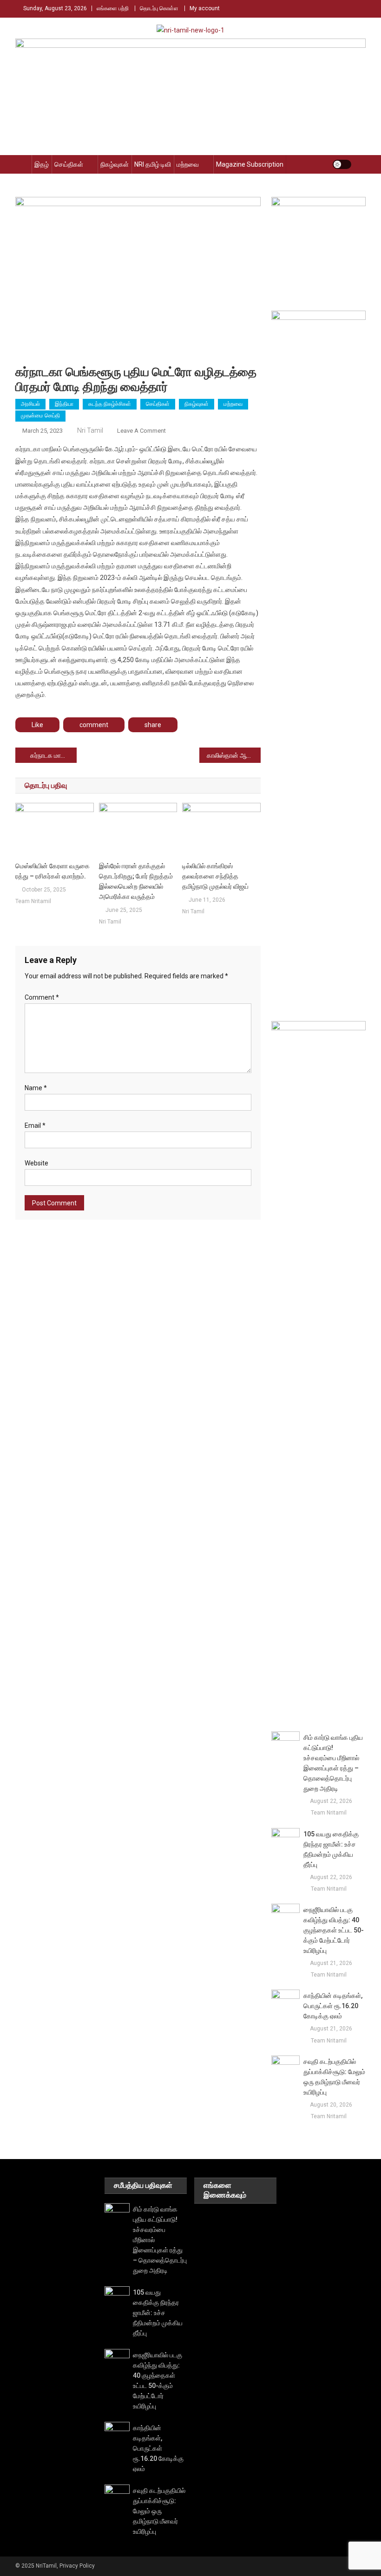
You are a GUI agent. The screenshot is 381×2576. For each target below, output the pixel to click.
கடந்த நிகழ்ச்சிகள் (110, 404)
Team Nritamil (33, 901)
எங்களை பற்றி (113, 8)
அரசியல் (30, 404)
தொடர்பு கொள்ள (159, 8)
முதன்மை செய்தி (40, 416)
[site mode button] (342, 164)
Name (36, 1088)
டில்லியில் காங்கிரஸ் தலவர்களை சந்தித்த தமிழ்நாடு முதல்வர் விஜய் (215, 876)
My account (205, 8)
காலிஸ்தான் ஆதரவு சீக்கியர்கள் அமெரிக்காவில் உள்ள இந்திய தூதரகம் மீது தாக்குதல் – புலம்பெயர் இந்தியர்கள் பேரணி (234, 755)
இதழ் (42, 164)
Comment (42, 997)
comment (94, 725)
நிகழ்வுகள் (115, 164)
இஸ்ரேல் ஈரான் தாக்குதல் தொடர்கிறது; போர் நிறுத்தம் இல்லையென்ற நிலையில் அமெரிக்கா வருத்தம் (136, 881)
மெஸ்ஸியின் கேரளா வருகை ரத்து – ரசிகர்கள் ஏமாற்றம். (53, 871)
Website (36, 1163)
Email (35, 1125)
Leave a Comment (141, 431)
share (153, 725)
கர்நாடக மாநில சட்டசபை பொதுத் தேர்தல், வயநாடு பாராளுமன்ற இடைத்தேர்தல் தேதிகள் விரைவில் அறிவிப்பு (53, 755)
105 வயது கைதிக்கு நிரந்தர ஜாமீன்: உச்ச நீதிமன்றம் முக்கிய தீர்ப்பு (331, 1849)
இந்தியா (64, 404)
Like (37, 725)
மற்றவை (188, 164)
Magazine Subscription (250, 164)
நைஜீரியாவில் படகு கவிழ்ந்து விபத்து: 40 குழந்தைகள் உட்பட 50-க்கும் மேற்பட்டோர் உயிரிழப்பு (334, 1930)
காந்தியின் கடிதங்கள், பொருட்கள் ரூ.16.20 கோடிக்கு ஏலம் (333, 2006)
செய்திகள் (69, 164)
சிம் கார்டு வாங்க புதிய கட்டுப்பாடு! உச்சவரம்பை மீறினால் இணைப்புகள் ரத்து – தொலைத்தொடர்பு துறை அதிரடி (333, 1763)
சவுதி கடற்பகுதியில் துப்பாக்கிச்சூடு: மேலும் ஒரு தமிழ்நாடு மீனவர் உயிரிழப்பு (334, 2077)
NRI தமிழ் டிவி (153, 164)
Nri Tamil (90, 430)
